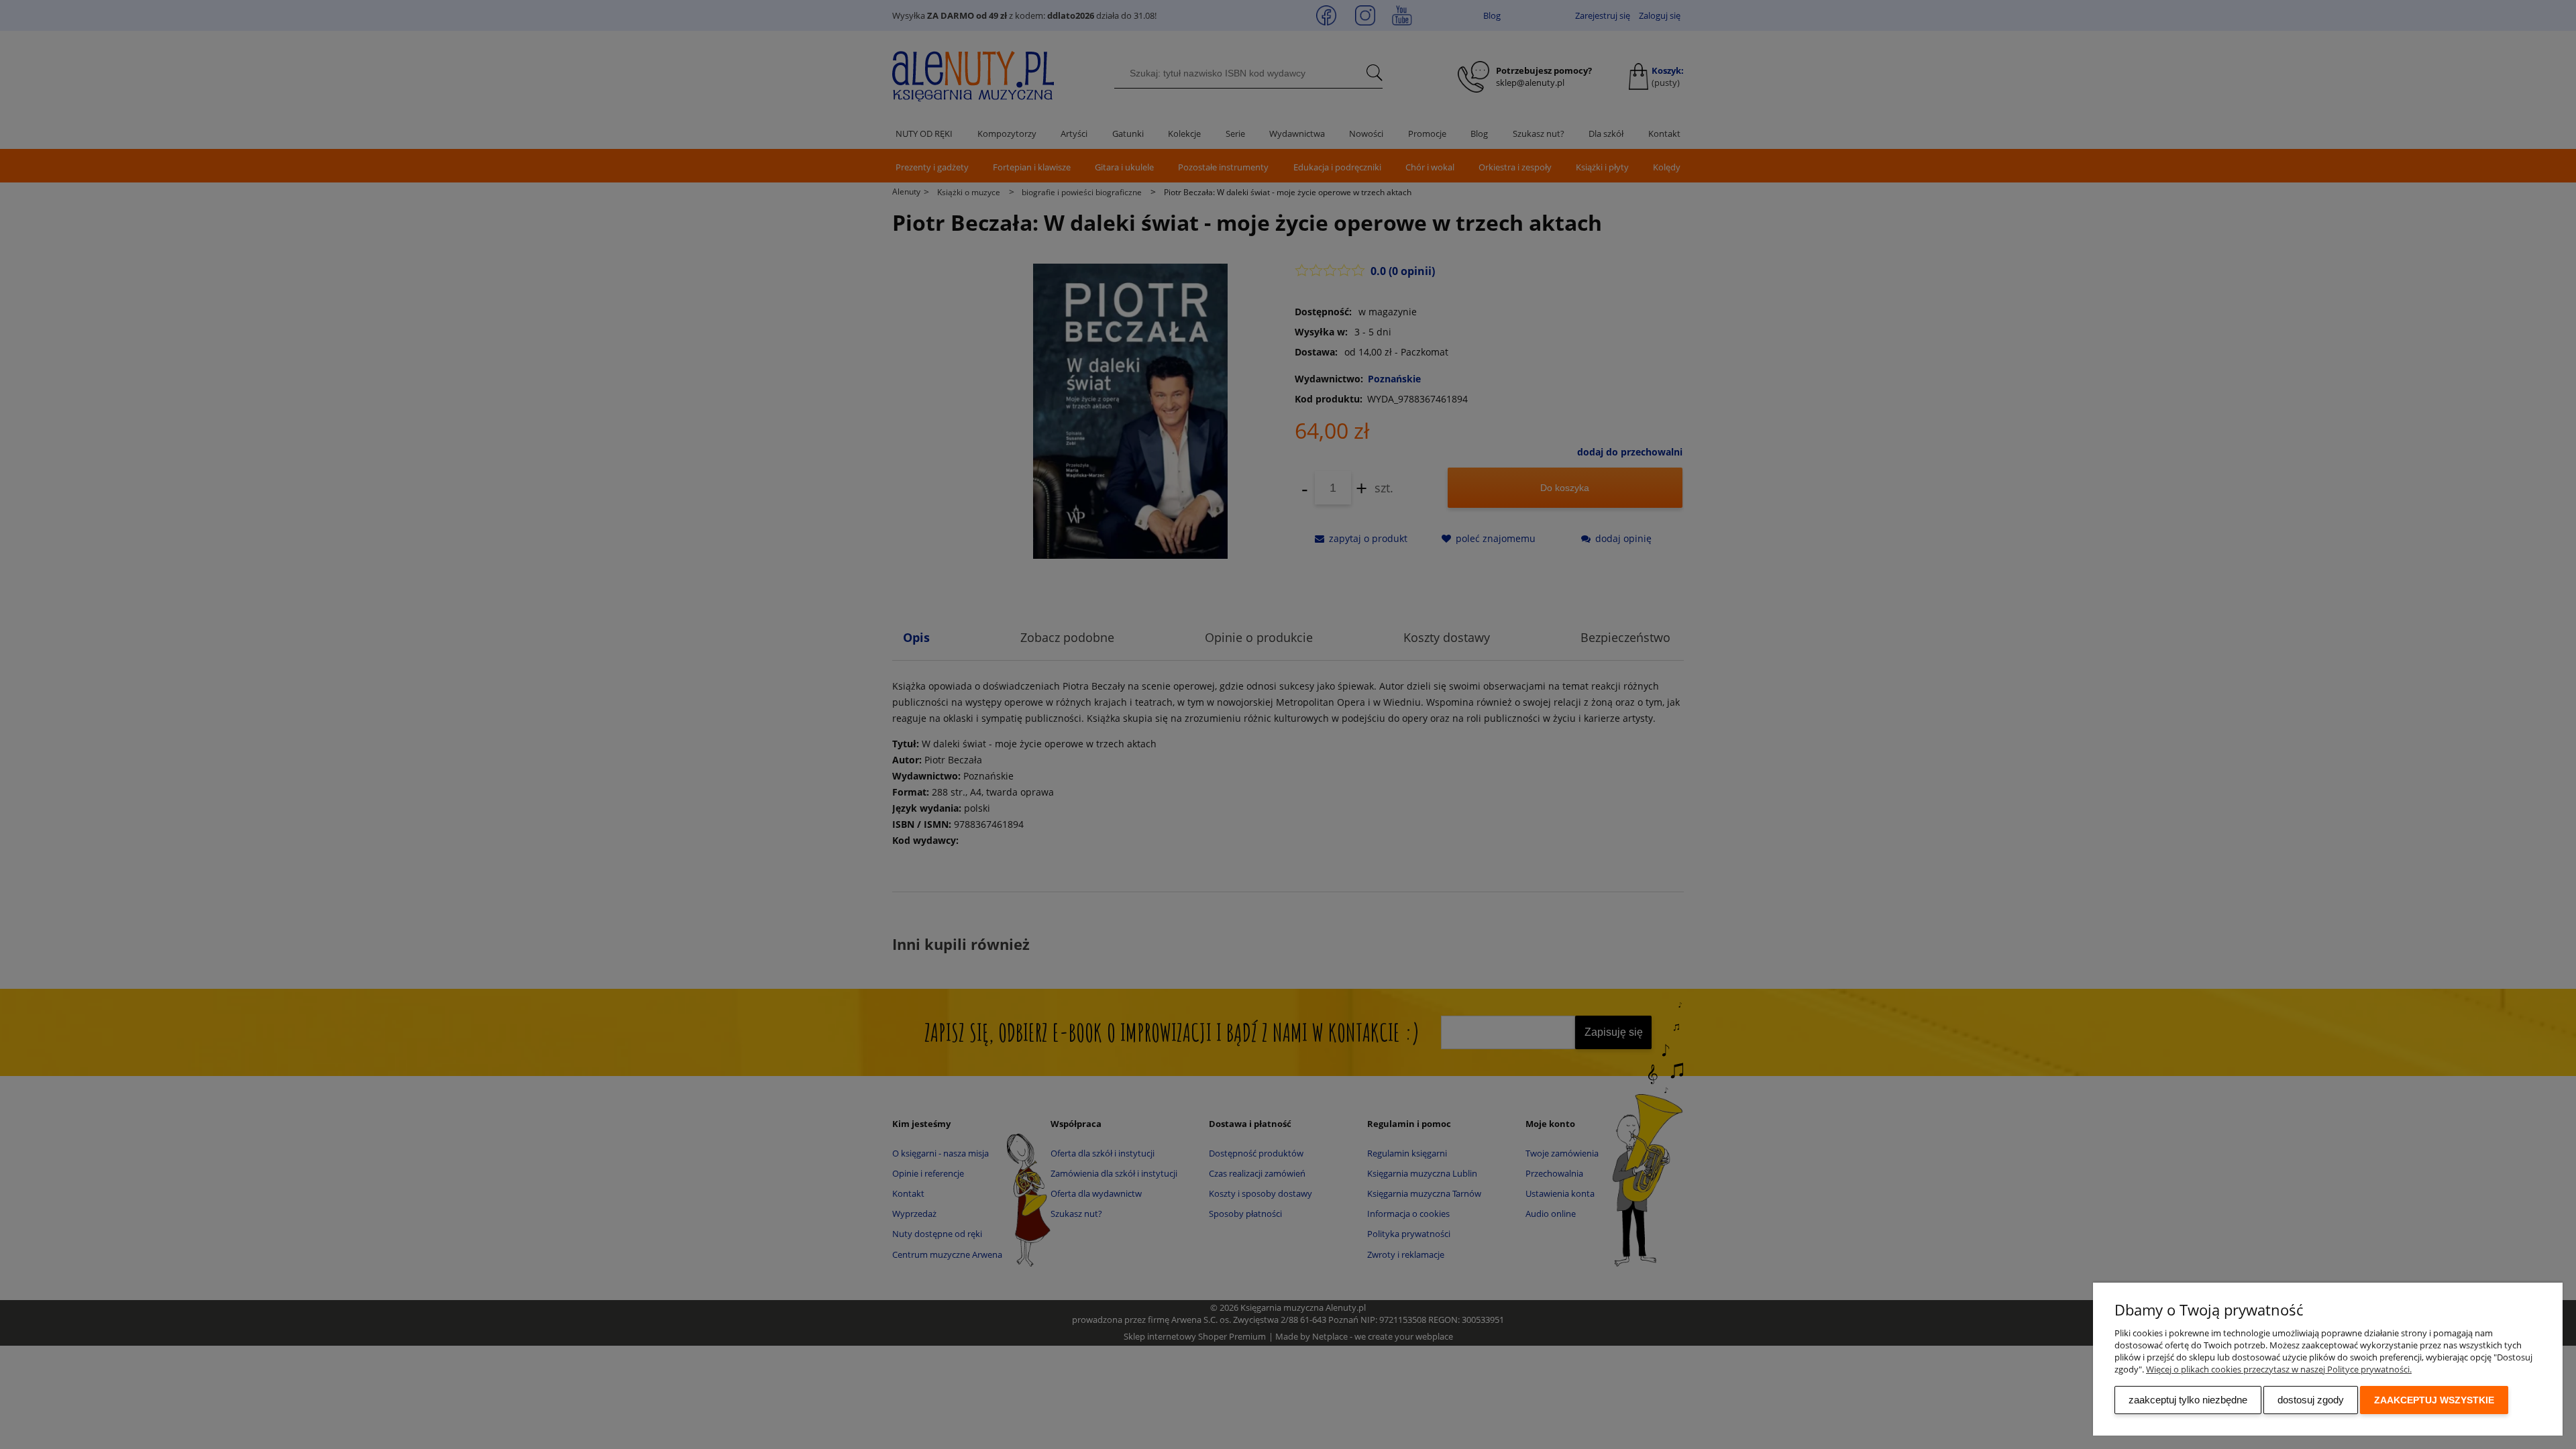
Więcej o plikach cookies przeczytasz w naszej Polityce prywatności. (2279, 1369)
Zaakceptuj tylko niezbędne (2188, 1400)
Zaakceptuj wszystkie (2434, 1400)
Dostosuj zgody (2311, 1400)
